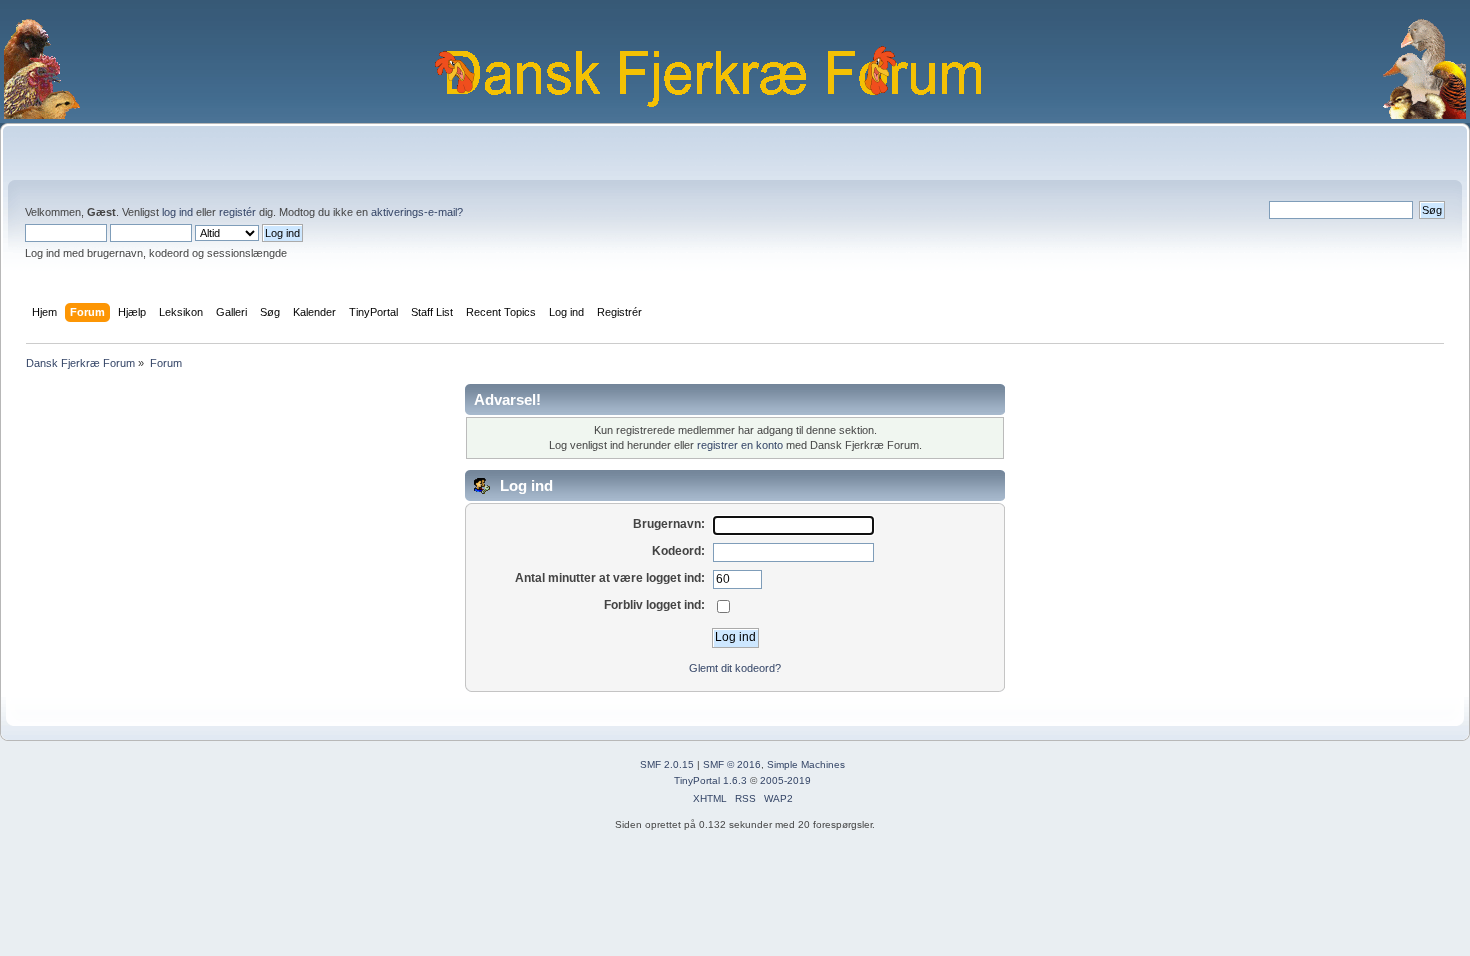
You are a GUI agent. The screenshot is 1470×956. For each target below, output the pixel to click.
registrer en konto (740, 445)
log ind (177, 212)
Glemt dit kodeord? (735, 668)
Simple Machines (806, 764)
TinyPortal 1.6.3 (710, 780)
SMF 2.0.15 (667, 764)
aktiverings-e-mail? (417, 212)
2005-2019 (785, 780)
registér (237, 212)
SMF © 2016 (732, 764)
